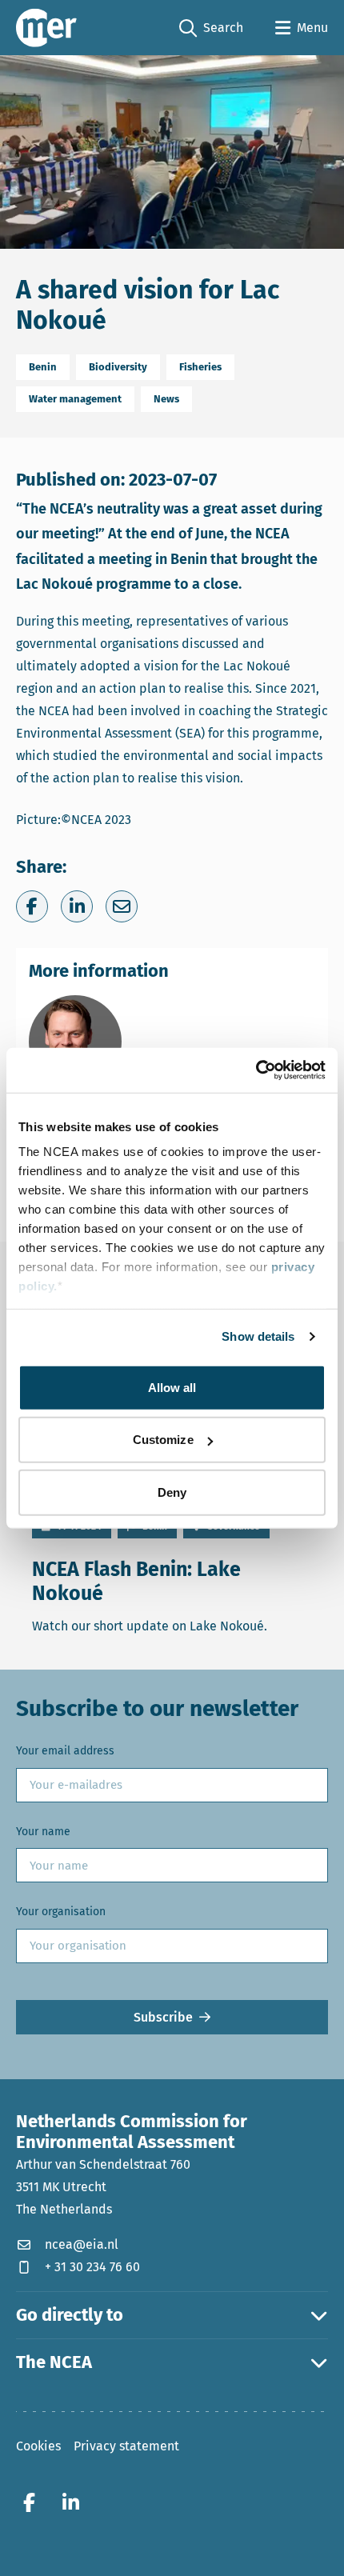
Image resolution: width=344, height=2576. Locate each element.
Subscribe (163, 2017)
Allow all (172, 1387)
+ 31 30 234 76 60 (92, 2267)
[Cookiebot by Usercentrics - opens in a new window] (256, 1070)
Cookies (38, 2446)
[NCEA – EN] (46, 28)
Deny (172, 1492)
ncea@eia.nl (82, 2244)
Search (211, 29)
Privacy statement (126, 2446)
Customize (163, 1440)
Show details (258, 1336)
